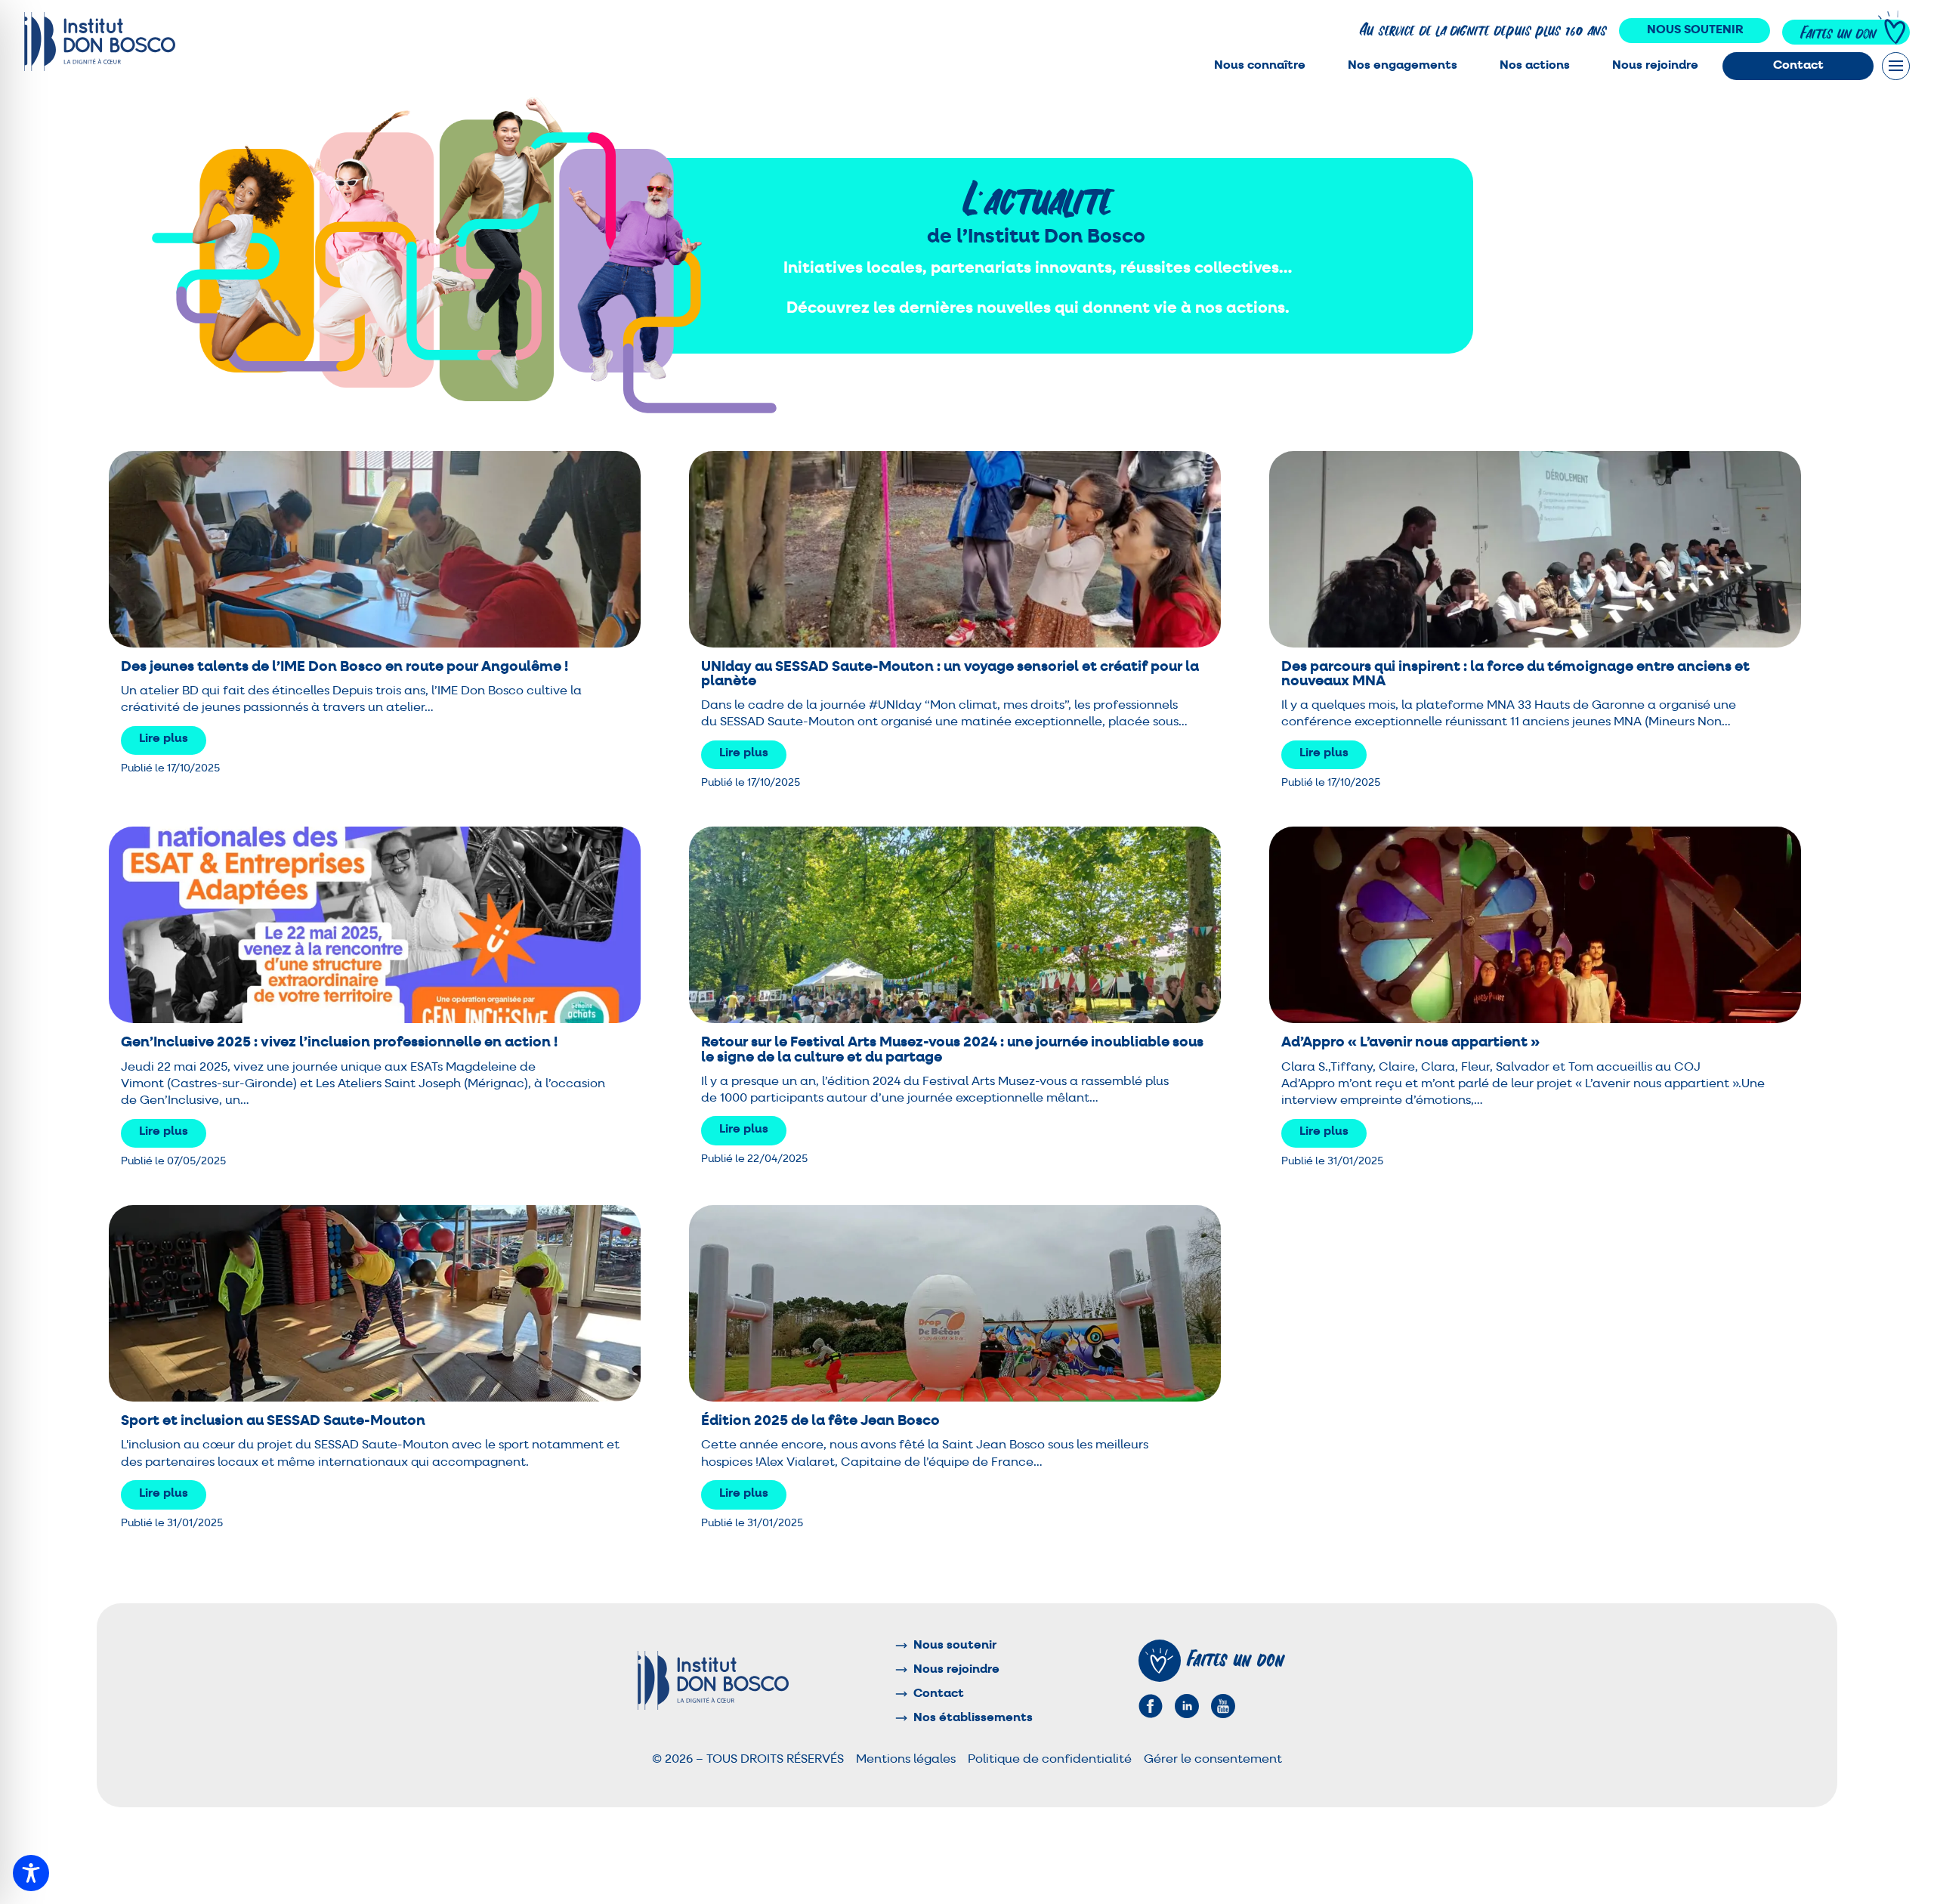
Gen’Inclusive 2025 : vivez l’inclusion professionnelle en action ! (339, 1042)
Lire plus (164, 739)
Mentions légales (906, 1760)
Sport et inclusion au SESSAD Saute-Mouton (273, 1421)
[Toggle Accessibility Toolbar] (31, 1873)
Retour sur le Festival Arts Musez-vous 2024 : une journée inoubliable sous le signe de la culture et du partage (952, 1049)
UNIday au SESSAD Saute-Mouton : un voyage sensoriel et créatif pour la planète (950, 674)
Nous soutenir (1695, 30)
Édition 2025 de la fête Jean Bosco (820, 1421)
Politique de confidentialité (1050, 1760)
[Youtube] (1223, 1706)
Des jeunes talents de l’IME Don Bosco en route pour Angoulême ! (344, 667)
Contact (1798, 66)
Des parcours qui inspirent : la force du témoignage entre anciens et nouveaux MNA (1515, 674)
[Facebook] (1151, 1706)
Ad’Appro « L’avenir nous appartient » (1410, 1042)
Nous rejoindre (1655, 66)
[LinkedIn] (1187, 1706)
